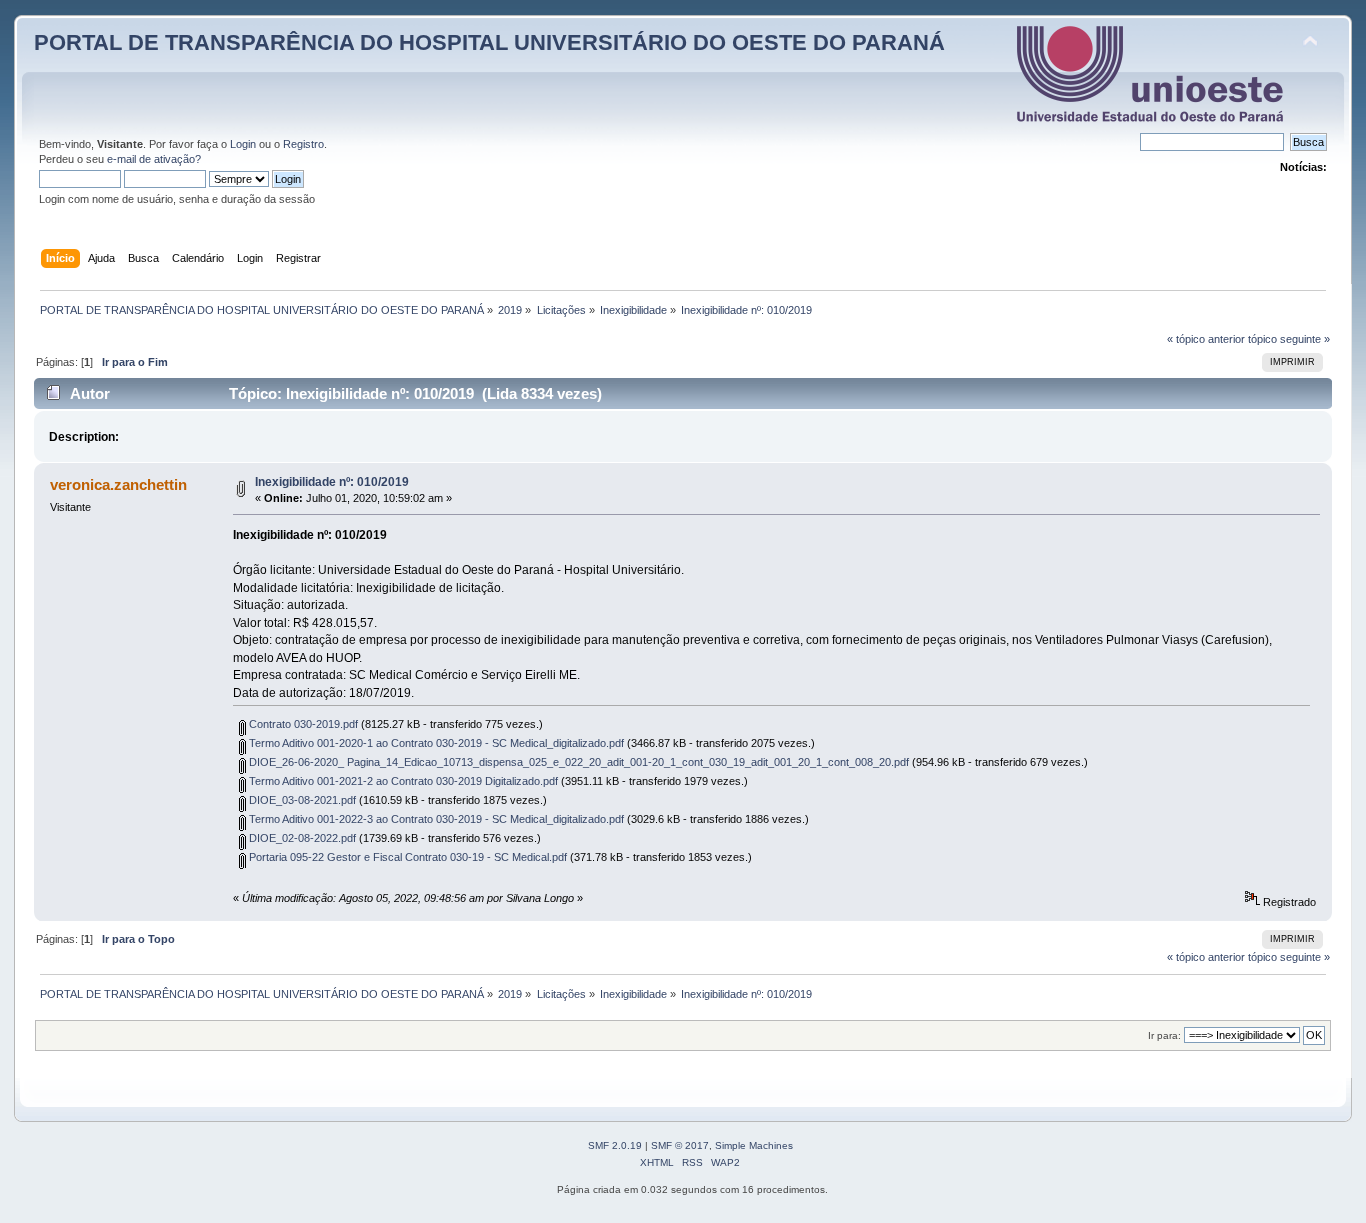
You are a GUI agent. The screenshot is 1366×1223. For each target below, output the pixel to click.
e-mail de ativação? (154, 159)
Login (243, 144)
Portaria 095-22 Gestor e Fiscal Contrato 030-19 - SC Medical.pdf (406, 857)
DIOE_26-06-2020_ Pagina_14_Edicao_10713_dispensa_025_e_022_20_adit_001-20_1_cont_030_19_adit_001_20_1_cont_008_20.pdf (577, 762)
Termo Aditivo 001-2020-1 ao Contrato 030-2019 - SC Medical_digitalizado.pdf (435, 743)
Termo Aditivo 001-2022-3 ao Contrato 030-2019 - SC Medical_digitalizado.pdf (435, 819)
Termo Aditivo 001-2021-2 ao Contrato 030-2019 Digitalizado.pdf (402, 781)
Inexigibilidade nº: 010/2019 (332, 482)
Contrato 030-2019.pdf (302, 724)
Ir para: (1164, 1035)
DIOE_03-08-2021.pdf (301, 800)
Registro (303, 144)
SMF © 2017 (680, 1145)
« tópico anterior (1206, 339)
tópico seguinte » (1289, 339)
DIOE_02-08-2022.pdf (301, 838)
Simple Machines (754, 1145)
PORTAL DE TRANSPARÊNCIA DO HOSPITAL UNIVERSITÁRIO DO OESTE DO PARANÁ (489, 42)
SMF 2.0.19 (615, 1145)
